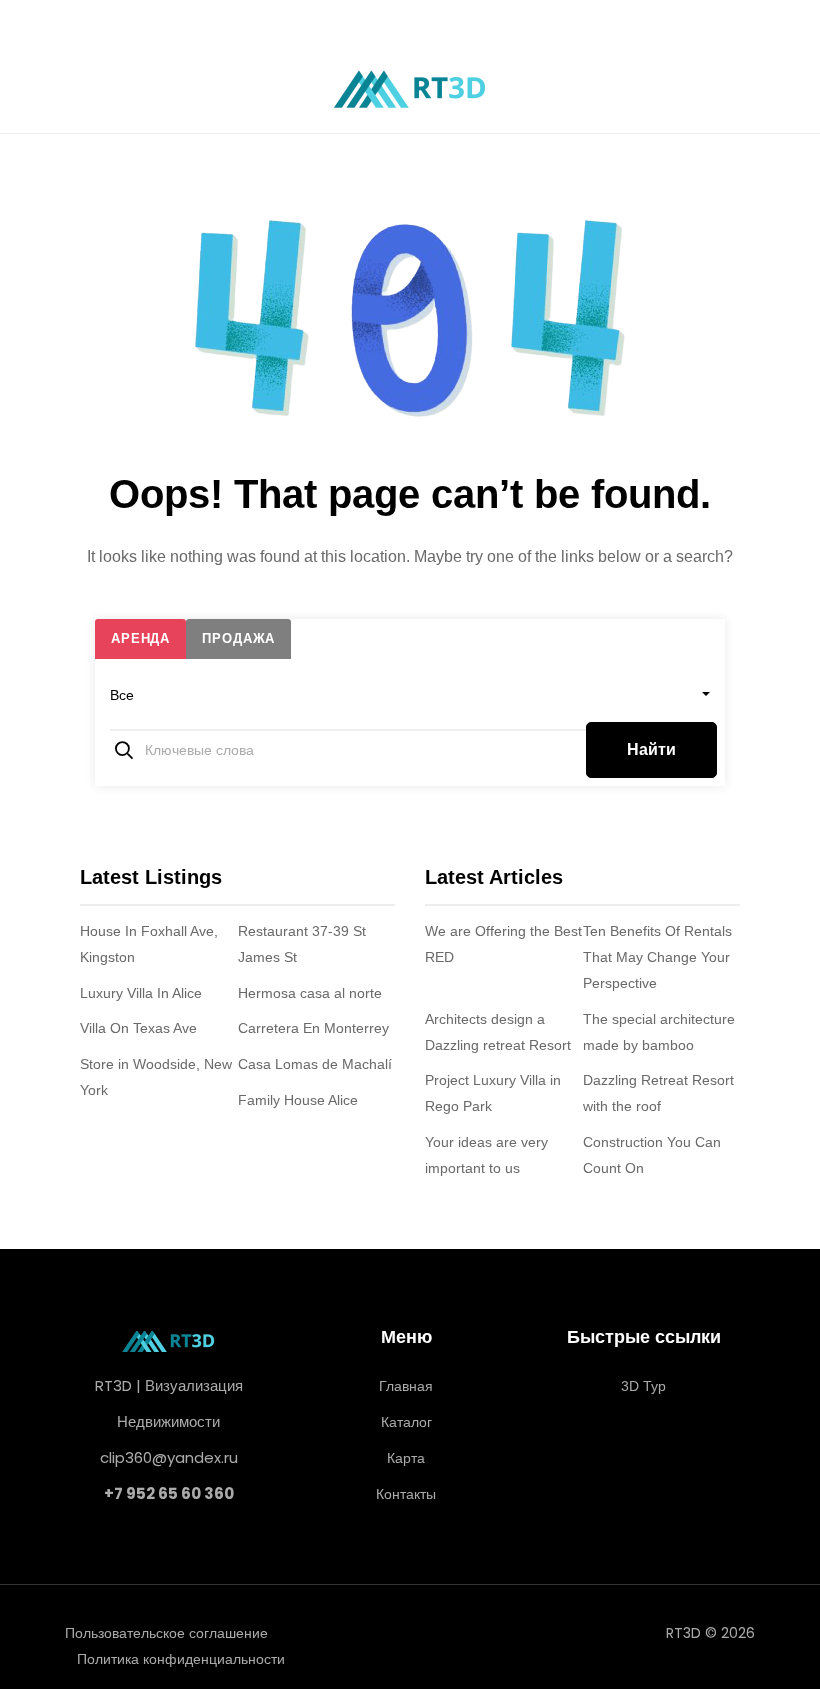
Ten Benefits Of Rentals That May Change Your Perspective (657, 957)
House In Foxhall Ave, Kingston (149, 944)
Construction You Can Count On (652, 1155)
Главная (406, 1386)
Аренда (140, 638)
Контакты (406, 1494)
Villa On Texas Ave (138, 1028)
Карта (406, 1458)
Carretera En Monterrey (313, 1028)
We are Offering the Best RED (503, 944)
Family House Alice (298, 1100)
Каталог (406, 1422)
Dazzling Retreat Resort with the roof (658, 1093)
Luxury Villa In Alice (141, 993)
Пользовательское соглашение (166, 1633)
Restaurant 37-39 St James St (302, 944)
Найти (651, 749)
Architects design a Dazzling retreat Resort (498, 1032)
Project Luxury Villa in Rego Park (493, 1093)
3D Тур (643, 1386)
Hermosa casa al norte (310, 993)
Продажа (238, 638)
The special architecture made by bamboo (659, 1032)
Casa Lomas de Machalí (315, 1064)
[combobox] (410, 695)
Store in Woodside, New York (156, 1077)
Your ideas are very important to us (486, 1155)
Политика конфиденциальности (181, 1659)
